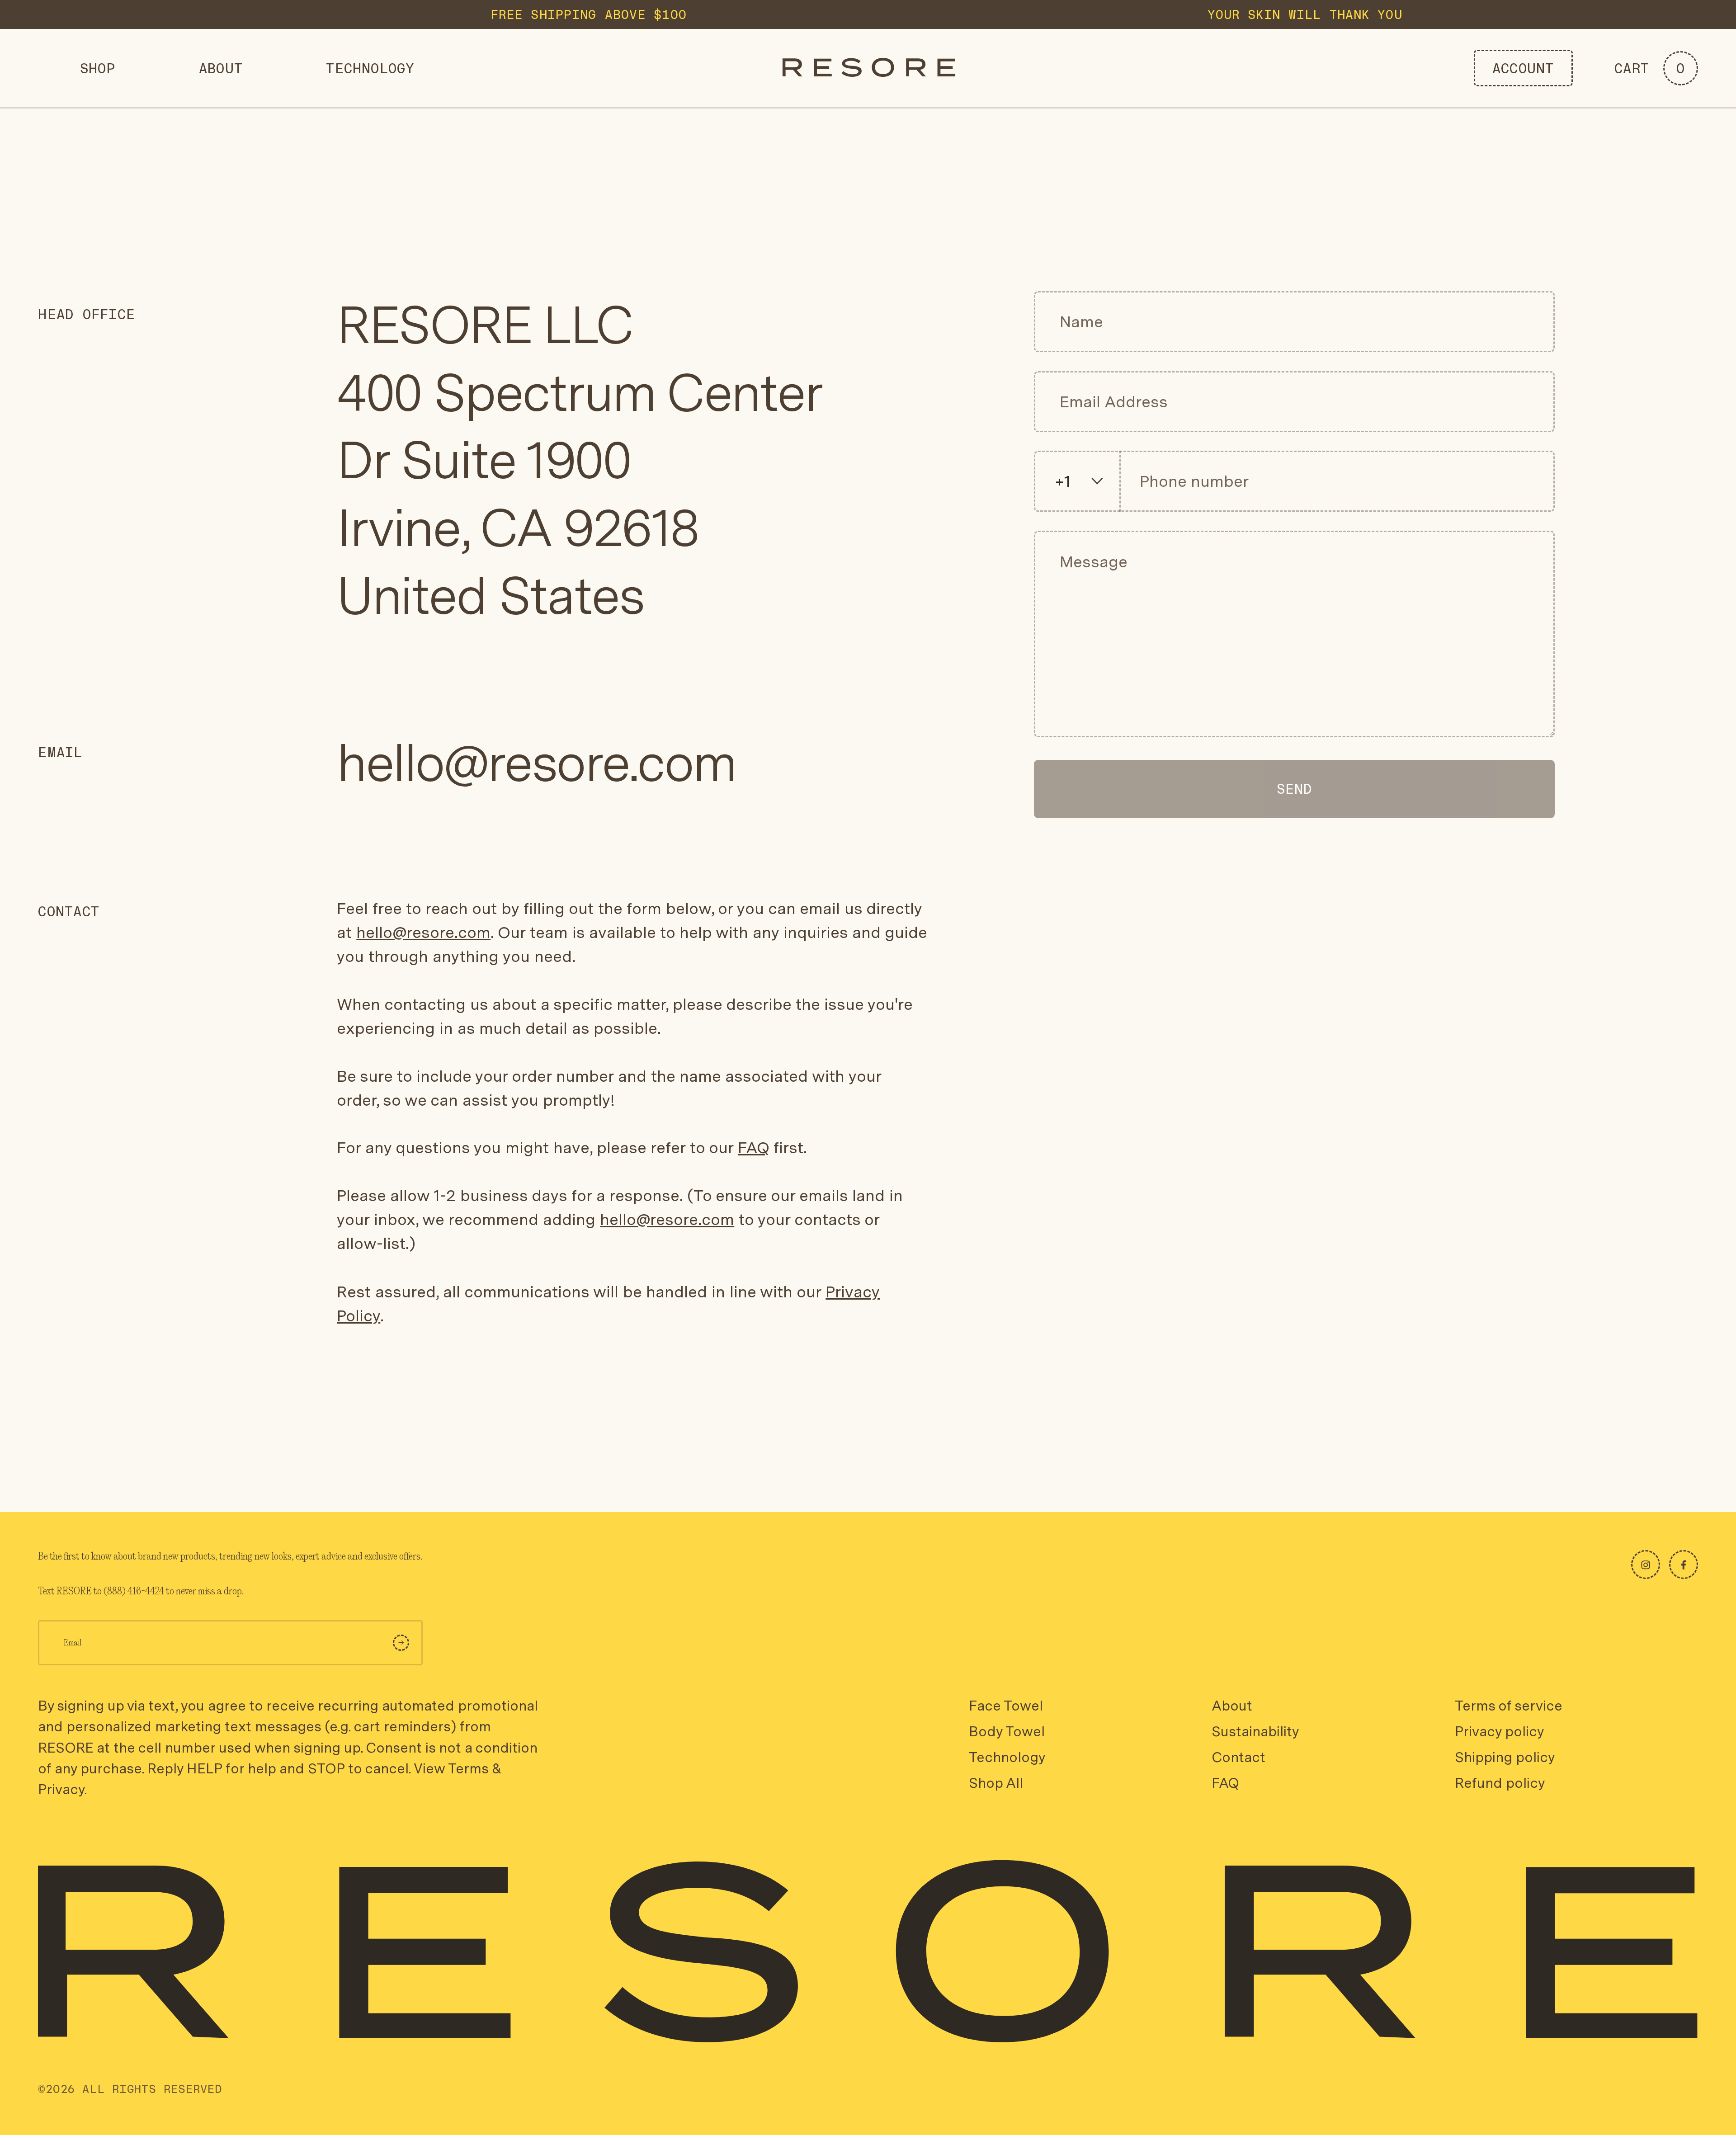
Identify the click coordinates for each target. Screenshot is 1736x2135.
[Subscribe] (401, 1643)
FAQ (753, 1148)
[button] (1656, 68)
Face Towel (1006, 1706)
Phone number (1192, 482)
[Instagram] (1646, 1565)
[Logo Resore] (869, 68)
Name (1078, 323)
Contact (1238, 1757)
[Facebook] (1684, 1565)
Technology (1007, 1757)
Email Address (1117, 402)
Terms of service (1509, 1706)
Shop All (996, 1783)
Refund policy (1500, 1783)
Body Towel (1007, 1731)
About (1232, 1706)
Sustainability (1255, 1731)
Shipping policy (1505, 1757)
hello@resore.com (536, 763)
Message (1091, 562)
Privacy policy (1499, 1731)
